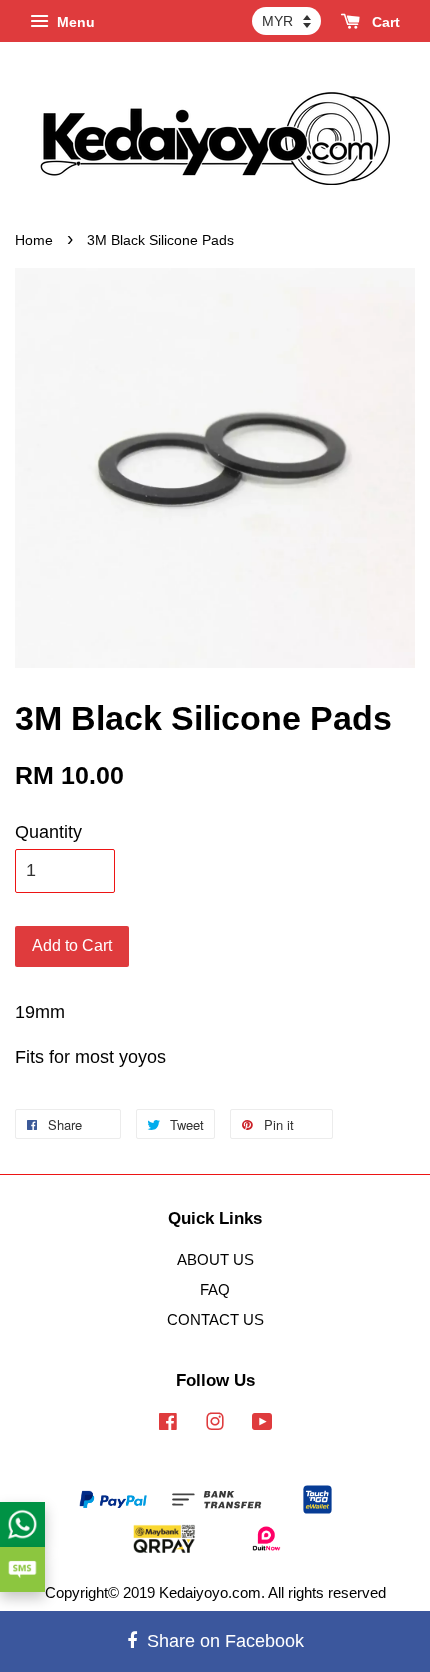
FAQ (215, 1289)
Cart (384, 22)
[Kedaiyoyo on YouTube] (262, 1424)
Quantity (48, 832)
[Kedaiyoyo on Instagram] (215, 1424)
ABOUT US (215, 1259)
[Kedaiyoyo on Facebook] (168, 1424)
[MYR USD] (286, 21)
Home (34, 240)
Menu (74, 22)
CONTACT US (215, 1319)
